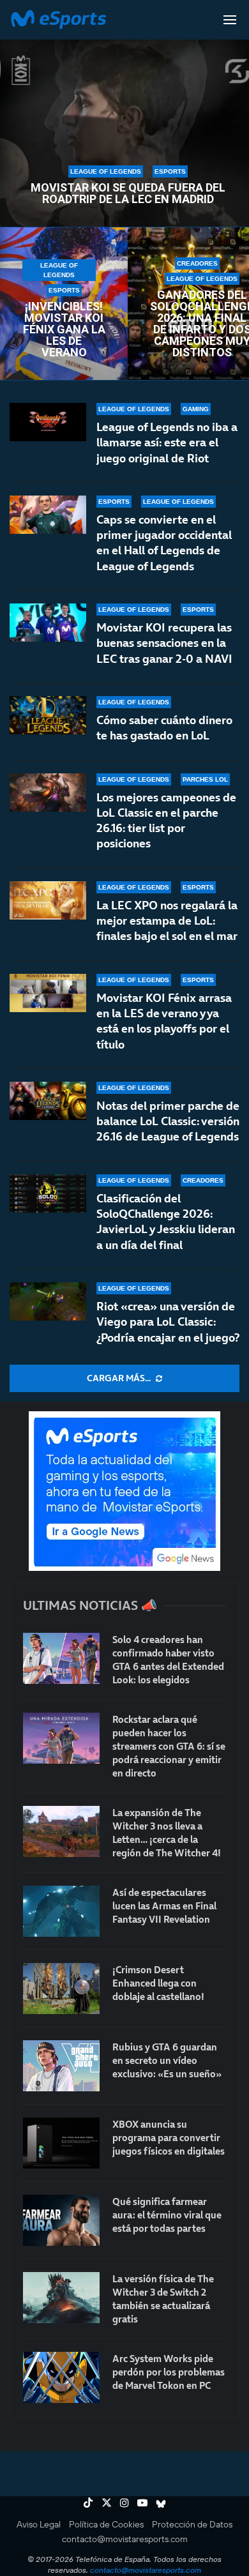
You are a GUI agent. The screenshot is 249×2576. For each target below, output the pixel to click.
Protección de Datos (192, 2524)
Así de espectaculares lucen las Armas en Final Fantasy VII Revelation (164, 1906)
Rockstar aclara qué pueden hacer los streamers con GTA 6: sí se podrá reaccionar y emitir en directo (169, 1746)
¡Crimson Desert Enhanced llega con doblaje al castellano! (158, 1983)
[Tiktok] (88, 2503)
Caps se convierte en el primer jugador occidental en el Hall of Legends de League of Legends (164, 543)
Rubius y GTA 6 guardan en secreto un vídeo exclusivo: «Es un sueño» (167, 2060)
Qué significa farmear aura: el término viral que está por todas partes (167, 2215)
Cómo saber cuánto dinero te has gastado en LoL (164, 728)
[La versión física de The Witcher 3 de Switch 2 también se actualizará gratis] (61, 2298)
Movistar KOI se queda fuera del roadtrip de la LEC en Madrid (128, 193)
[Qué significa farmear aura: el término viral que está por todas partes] (61, 2220)
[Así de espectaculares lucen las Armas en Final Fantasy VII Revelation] (61, 1911)
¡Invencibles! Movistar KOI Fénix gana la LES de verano (64, 330)
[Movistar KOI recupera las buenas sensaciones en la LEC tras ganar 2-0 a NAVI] (48, 623)
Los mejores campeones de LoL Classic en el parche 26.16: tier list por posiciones (166, 821)
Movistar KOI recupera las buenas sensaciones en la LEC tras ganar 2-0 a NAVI (164, 643)
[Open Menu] (230, 20)
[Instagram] (124, 2503)
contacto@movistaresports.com (125, 2539)
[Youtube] (142, 2503)
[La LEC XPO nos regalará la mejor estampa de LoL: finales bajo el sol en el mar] (48, 900)
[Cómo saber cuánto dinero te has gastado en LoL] (48, 715)
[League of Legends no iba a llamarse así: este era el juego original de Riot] (48, 422)
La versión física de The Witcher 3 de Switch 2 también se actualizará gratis (163, 2299)
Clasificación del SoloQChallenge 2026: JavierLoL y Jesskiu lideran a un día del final (166, 1222)
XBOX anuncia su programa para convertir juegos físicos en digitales (169, 2138)
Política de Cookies (106, 2524)
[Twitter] (107, 2503)
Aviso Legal (39, 2524)
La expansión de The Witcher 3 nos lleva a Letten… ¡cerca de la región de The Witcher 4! (167, 1833)
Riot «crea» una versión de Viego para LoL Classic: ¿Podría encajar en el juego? (168, 1322)
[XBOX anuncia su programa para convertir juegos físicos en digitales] (61, 2143)
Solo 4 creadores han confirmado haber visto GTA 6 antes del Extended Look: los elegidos (168, 1660)
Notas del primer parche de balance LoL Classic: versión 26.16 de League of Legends (168, 1121)
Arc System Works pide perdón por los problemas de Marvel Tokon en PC (169, 2372)
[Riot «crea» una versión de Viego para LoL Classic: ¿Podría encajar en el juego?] (48, 1301)
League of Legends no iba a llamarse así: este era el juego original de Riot (167, 443)
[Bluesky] (161, 2503)
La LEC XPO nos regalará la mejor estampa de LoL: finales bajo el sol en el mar (167, 921)
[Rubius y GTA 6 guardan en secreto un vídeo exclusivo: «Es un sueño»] (61, 2066)
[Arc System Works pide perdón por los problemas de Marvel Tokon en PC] (61, 2377)
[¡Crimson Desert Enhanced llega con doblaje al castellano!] (61, 1989)
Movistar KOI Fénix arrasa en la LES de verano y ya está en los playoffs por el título (164, 1021)
